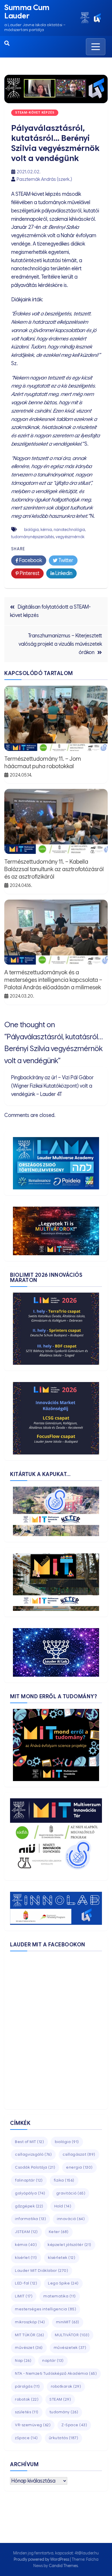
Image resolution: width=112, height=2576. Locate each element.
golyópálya (30, 2193)
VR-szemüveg (33, 2425)
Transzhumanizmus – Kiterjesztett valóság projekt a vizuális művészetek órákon (60, 644)
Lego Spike (63, 2283)
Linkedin (63, 573)
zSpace (26, 2438)
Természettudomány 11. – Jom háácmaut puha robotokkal (43, 763)
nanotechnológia (69, 530)
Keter (59, 2232)
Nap (23, 2361)
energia (79, 2167)
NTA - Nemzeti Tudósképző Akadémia (56, 2373)
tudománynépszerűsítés (33, 537)
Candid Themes (63, 2566)
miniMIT (68, 2322)
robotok (27, 2399)
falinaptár (29, 2180)
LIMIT (24, 2296)
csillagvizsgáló (33, 2154)
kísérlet (26, 2258)
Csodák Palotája (35, 2167)
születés (27, 2412)
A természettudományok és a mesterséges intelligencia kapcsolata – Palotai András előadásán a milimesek (53, 980)
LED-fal (26, 2283)
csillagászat (79, 2154)
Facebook (30, 560)
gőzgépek (29, 2206)
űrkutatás (64, 2438)
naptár (53, 2361)
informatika (30, 2219)
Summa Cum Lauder (27, 12)
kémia (46, 530)
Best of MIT (29, 2142)
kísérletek (62, 2258)
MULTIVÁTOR (72, 2335)
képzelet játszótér (69, 2245)
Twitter (65, 560)
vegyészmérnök (70, 537)
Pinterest (29, 573)
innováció (71, 2219)
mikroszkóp (30, 2322)
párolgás (27, 2386)
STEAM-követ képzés (35, 113)
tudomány (64, 2412)
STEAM (60, 2399)
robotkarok (66, 2386)
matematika (60, 2296)
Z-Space (74, 2425)
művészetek (70, 2348)
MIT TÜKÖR (29, 2335)
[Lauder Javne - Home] (85, 18)
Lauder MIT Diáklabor (41, 2271)
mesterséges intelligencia (46, 2309)
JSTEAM (26, 2232)
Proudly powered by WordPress (42, 2559)
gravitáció (71, 2193)
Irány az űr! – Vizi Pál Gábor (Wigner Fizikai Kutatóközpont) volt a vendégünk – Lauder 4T (52, 1086)
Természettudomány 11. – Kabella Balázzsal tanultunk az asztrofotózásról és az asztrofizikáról (54, 869)
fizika (64, 2180)
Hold (63, 2206)
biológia (31, 530)
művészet (29, 2348)
